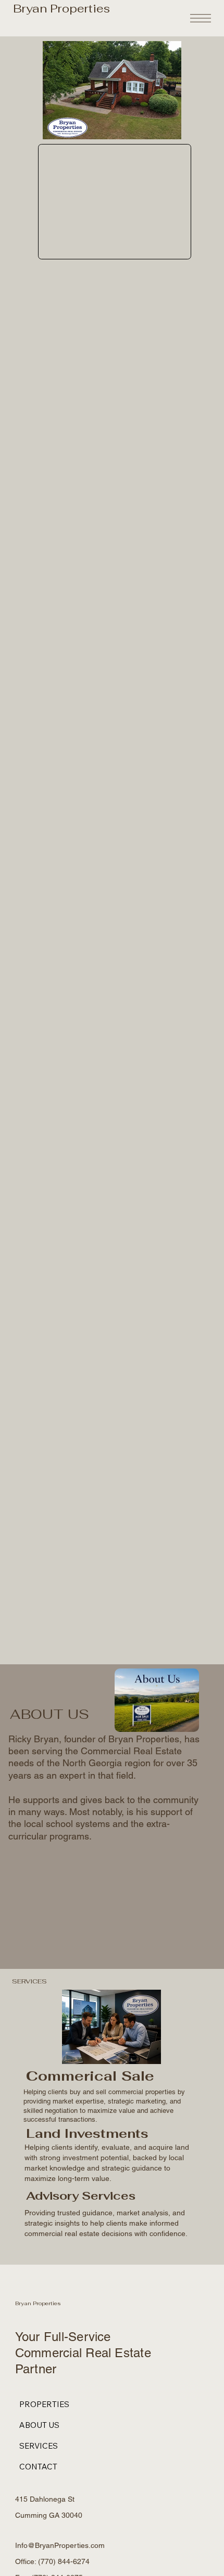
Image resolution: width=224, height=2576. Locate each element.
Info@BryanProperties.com (60, 2545)
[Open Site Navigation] (201, 18)
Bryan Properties (61, 8)
